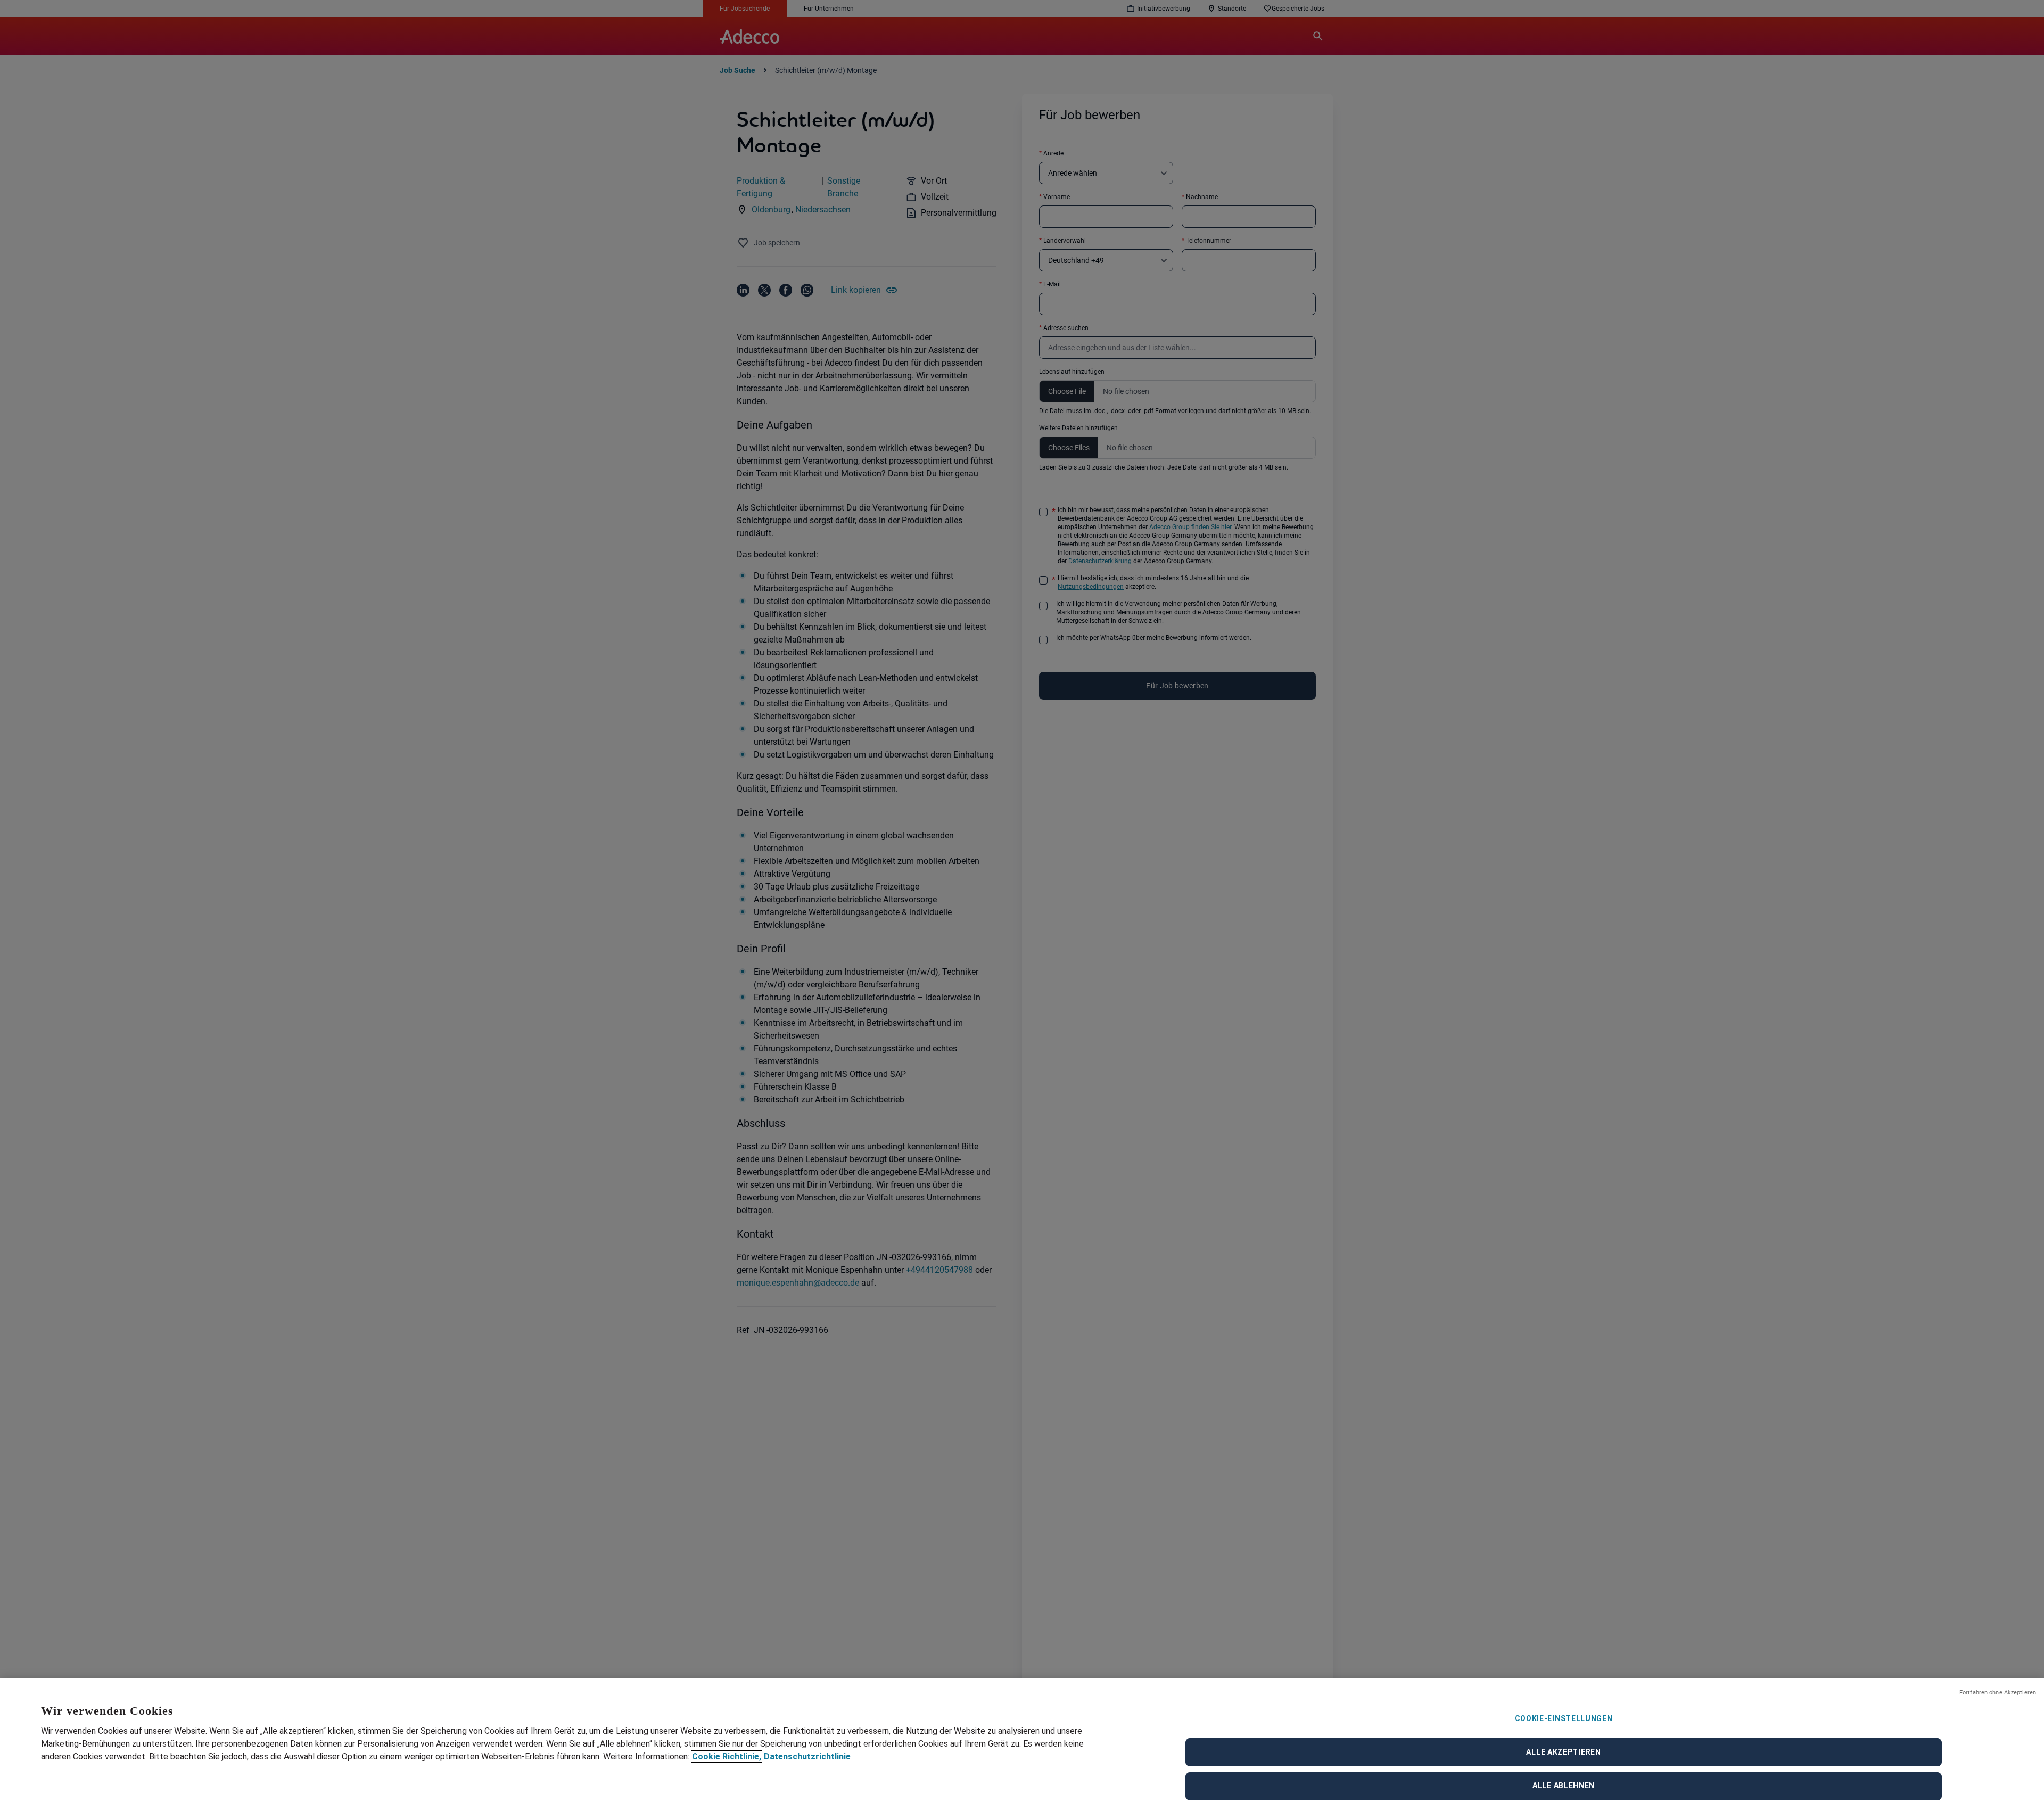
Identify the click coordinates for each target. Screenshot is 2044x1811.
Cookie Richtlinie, (727, 1756)
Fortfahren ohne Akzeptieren (1998, 1693)
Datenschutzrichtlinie (807, 1756)
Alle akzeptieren (1563, 1752)
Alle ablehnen (1564, 1785)
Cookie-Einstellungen (1564, 1718)
